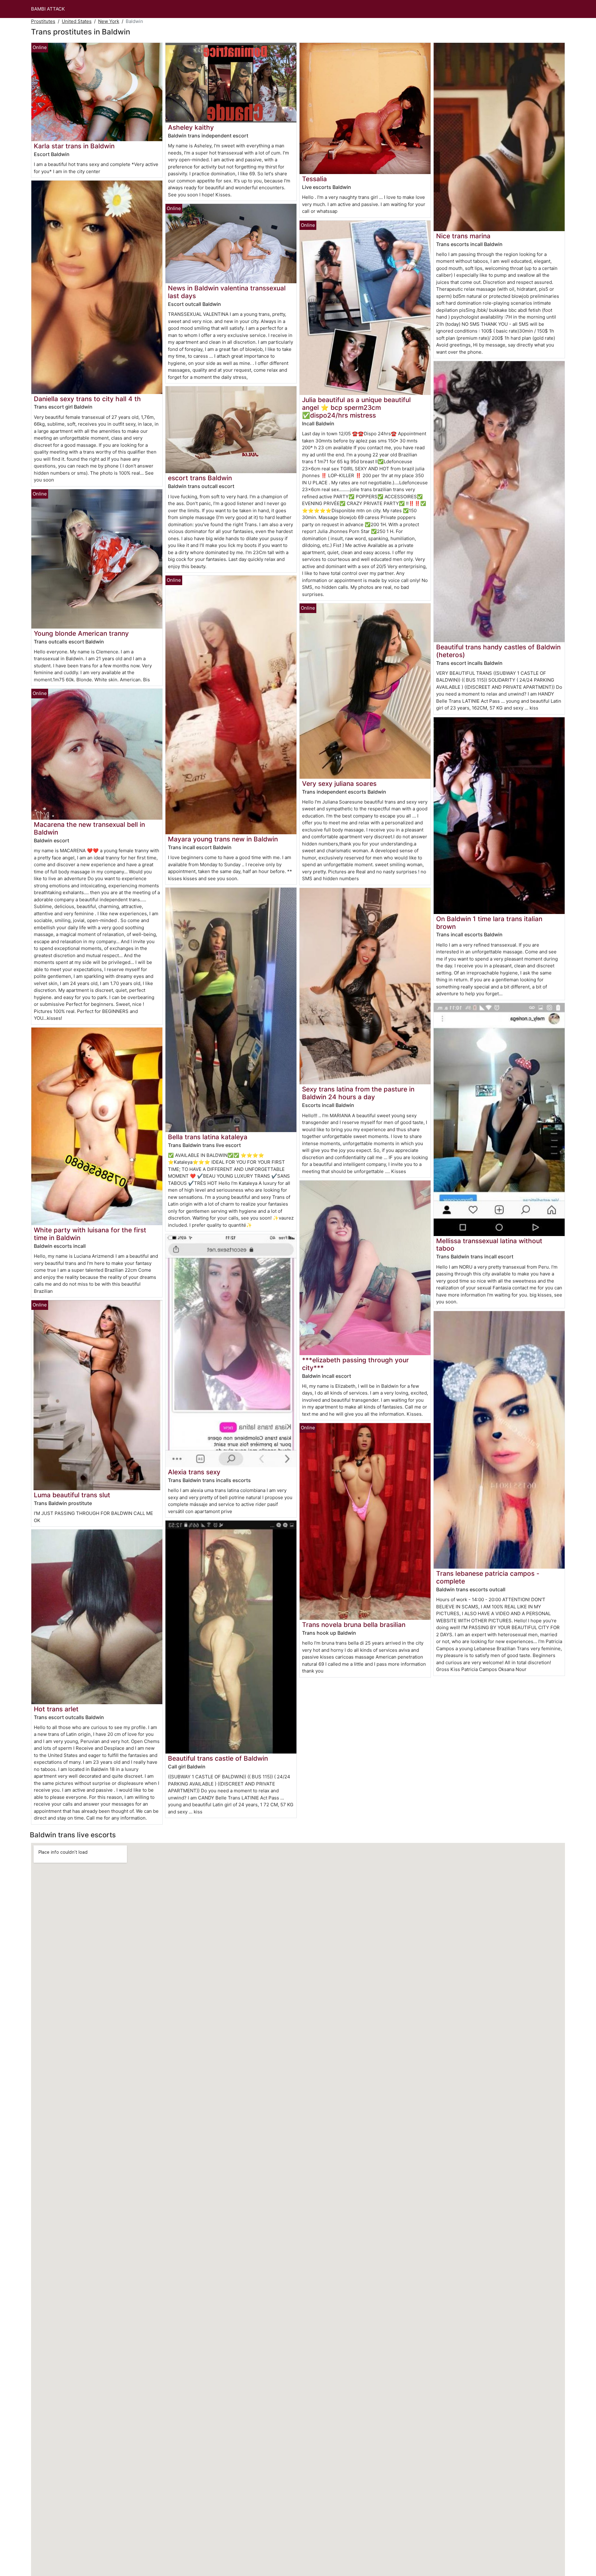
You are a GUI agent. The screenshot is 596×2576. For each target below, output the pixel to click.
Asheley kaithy (191, 127)
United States (77, 21)
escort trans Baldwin (200, 478)
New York (109, 21)
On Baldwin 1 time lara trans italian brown (489, 923)
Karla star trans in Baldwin (74, 146)
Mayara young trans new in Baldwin (223, 839)
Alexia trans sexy (194, 1472)
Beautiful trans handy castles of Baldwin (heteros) (498, 651)
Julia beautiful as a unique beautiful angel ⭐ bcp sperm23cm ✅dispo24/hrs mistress (356, 408)
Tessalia (314, 179)
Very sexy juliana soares (339, 784)
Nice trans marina (463, 236)
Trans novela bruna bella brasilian (354, 1625)
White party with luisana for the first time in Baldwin (90, 1234)
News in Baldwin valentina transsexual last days (227, 292)
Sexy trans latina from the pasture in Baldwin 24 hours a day (358, 1093)
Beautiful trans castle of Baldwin (218, 1758)
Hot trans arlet (56, 1709)
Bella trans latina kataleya (208, 1137)
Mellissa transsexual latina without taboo (489, 1245)
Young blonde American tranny (81, 633)
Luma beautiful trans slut (72, 1495)
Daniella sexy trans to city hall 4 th (87, 399)
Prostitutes (43, 21)
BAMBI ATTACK (48, 9)
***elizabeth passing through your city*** (355, 1364)
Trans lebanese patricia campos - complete (488, 1577)
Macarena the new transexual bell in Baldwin (89, 828)
